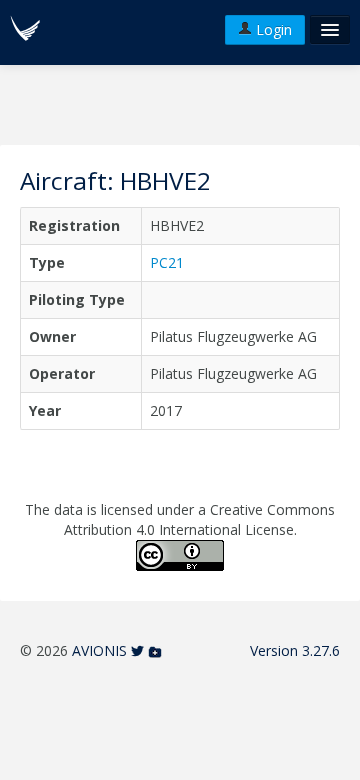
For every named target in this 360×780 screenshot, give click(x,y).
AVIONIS (99, 650)
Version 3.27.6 (295, 650)
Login (272, 29)
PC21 (167, 262)
